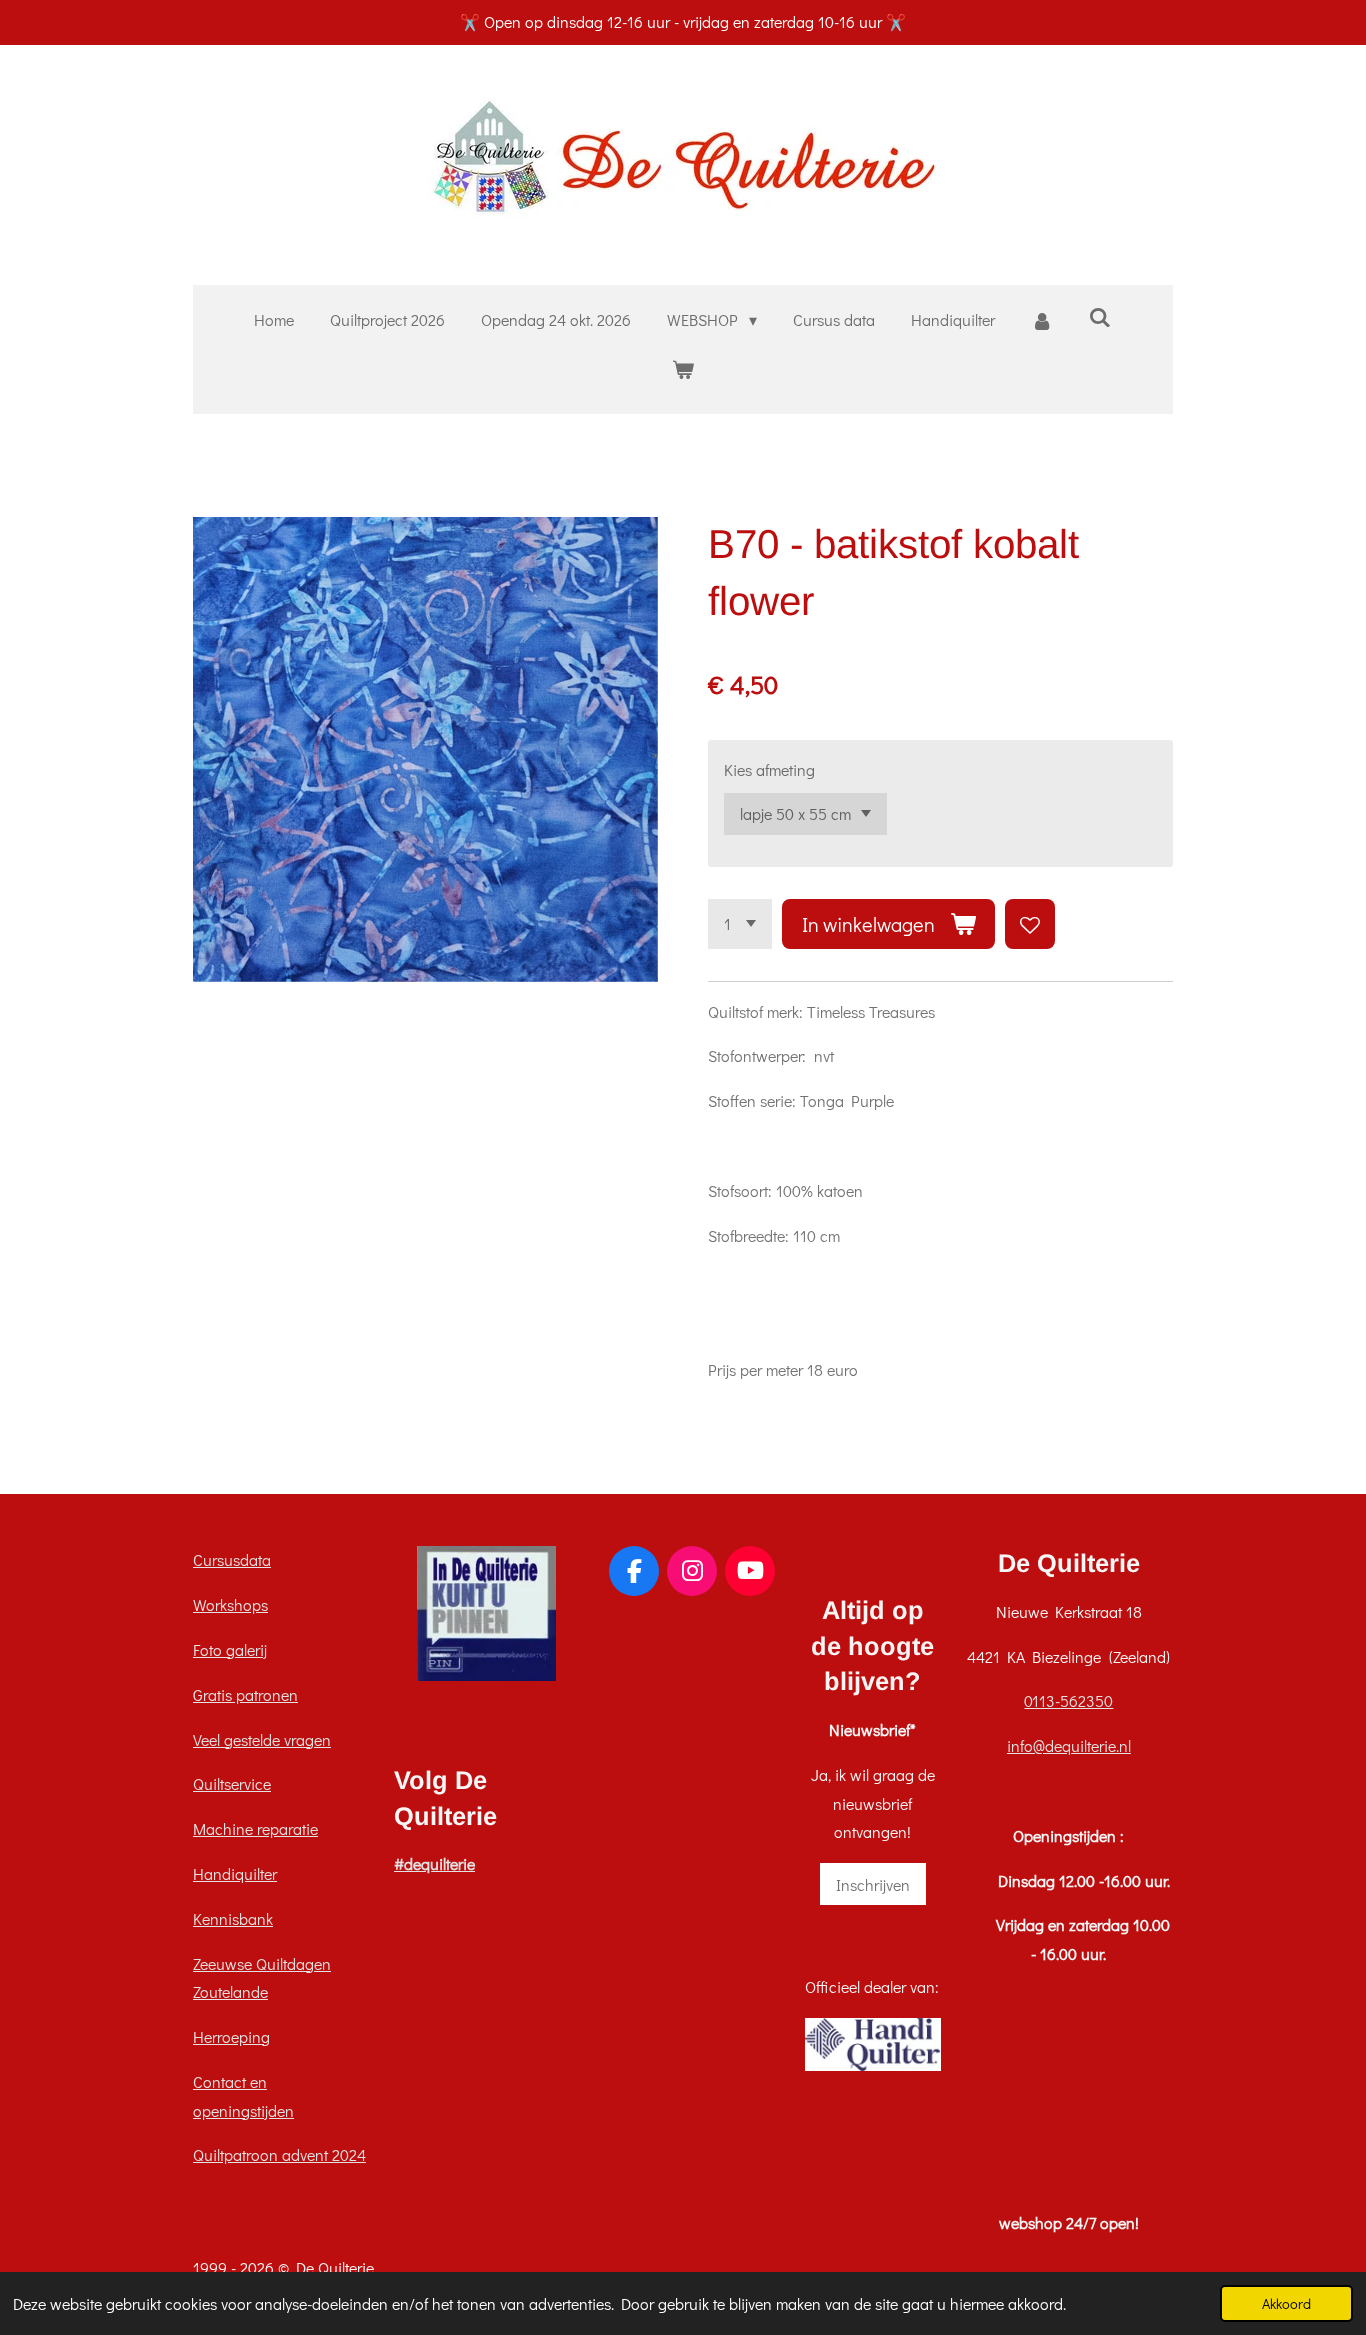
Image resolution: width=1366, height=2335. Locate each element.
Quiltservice (232, 1783)
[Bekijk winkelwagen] (683, 369)
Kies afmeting (769, 769)
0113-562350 (1068, 1700)
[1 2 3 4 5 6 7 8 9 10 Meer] (740, 924)
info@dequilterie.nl (1069, 1745)
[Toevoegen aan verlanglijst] (1030, 924)
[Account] (1042, 320)
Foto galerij (230, 1649)
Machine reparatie (255, 1828)
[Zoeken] (1100, 316)
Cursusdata (232, 1559)
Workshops (230, 1604)
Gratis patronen (245, 1694)
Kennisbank (233, 1918)
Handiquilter (235, 1873)
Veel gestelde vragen (262, 1739)
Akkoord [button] (1286, 2303)
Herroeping (231, 2036)
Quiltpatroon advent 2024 (279, 2154)
